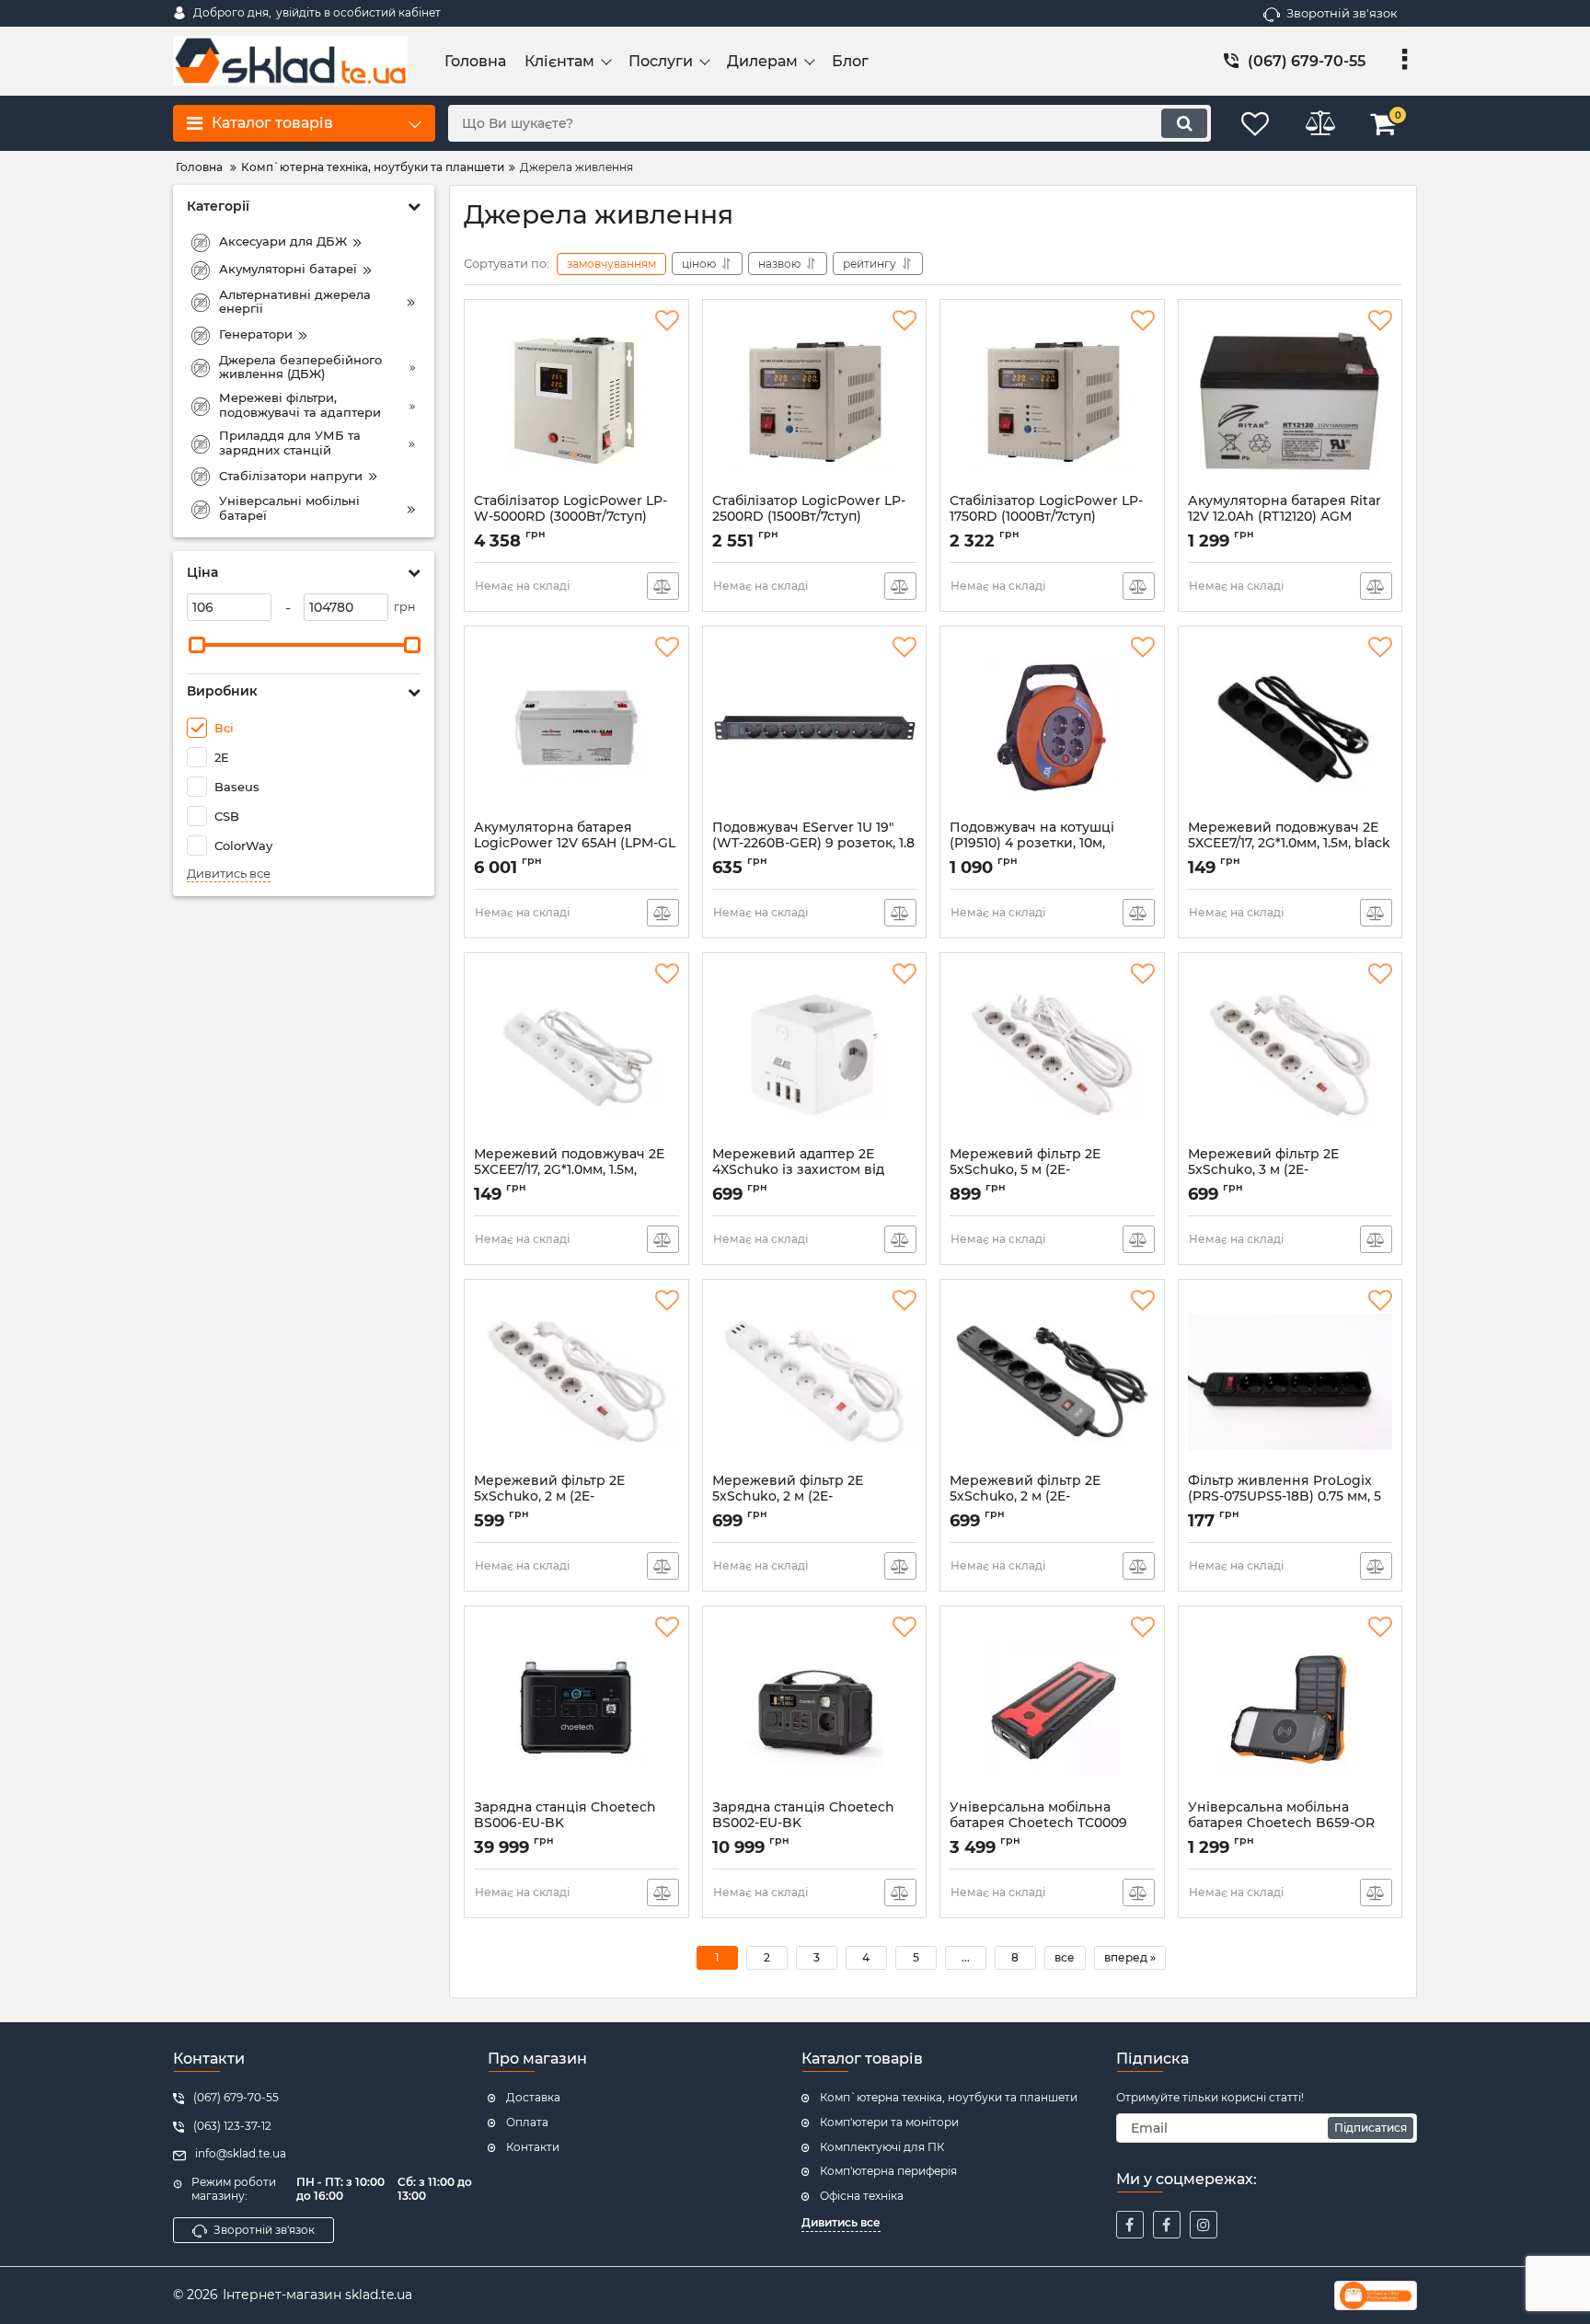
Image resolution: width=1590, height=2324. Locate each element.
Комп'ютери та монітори (889, 2122)
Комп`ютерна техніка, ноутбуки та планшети (949, 2097)
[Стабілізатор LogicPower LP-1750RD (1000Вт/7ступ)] (1052, 401)
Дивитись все (229, 874)
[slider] (197, 645)
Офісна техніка (862, 2196)
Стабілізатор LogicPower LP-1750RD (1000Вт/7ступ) (1046, 517)
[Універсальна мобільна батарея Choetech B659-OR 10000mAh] (1290, 1708)
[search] (1184, 123)
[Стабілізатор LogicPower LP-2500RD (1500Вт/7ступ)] (815, 401)
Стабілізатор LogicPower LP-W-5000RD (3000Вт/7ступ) (570, 517)
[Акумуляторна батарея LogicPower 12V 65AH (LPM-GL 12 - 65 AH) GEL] (576, 728)
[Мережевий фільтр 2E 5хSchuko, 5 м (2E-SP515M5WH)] (1052, 1054)
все (1065, 1957)
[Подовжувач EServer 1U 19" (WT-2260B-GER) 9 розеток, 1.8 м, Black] (815, 728)
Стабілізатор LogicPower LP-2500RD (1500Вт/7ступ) (809, 517)
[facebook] (1130, 2225)
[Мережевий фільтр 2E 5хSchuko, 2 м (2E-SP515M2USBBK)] (1052, 1381)
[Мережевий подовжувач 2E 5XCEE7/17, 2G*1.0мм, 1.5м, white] (576, 1054)
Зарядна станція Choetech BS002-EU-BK (803, 1824)
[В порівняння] (663, 586)
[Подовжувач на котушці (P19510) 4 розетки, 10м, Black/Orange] (1052, 728)
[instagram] (1204, 2225)
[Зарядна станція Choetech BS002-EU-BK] (815, 1708)
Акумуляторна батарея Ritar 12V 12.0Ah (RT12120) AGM (1285, 517)
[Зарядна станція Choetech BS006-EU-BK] (576, 1708)
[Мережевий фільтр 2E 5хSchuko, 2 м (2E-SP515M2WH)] (576, 1381)
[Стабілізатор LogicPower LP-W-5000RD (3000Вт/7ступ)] (576, 401)
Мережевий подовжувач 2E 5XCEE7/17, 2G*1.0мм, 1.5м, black (1289, 844)
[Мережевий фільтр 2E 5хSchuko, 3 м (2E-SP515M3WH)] (1290, 1054)
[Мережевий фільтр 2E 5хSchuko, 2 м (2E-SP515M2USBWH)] (815, 1381)
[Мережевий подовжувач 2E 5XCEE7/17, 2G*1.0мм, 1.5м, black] (1290, 728)
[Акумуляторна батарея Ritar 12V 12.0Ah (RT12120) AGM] (1290, 401)
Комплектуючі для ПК (882, 2147)
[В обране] (667, 321)
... (966, 1957)
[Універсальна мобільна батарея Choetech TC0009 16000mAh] (1052, 1708)
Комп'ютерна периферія (888, 2171)
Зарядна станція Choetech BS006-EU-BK (565, 1824)
